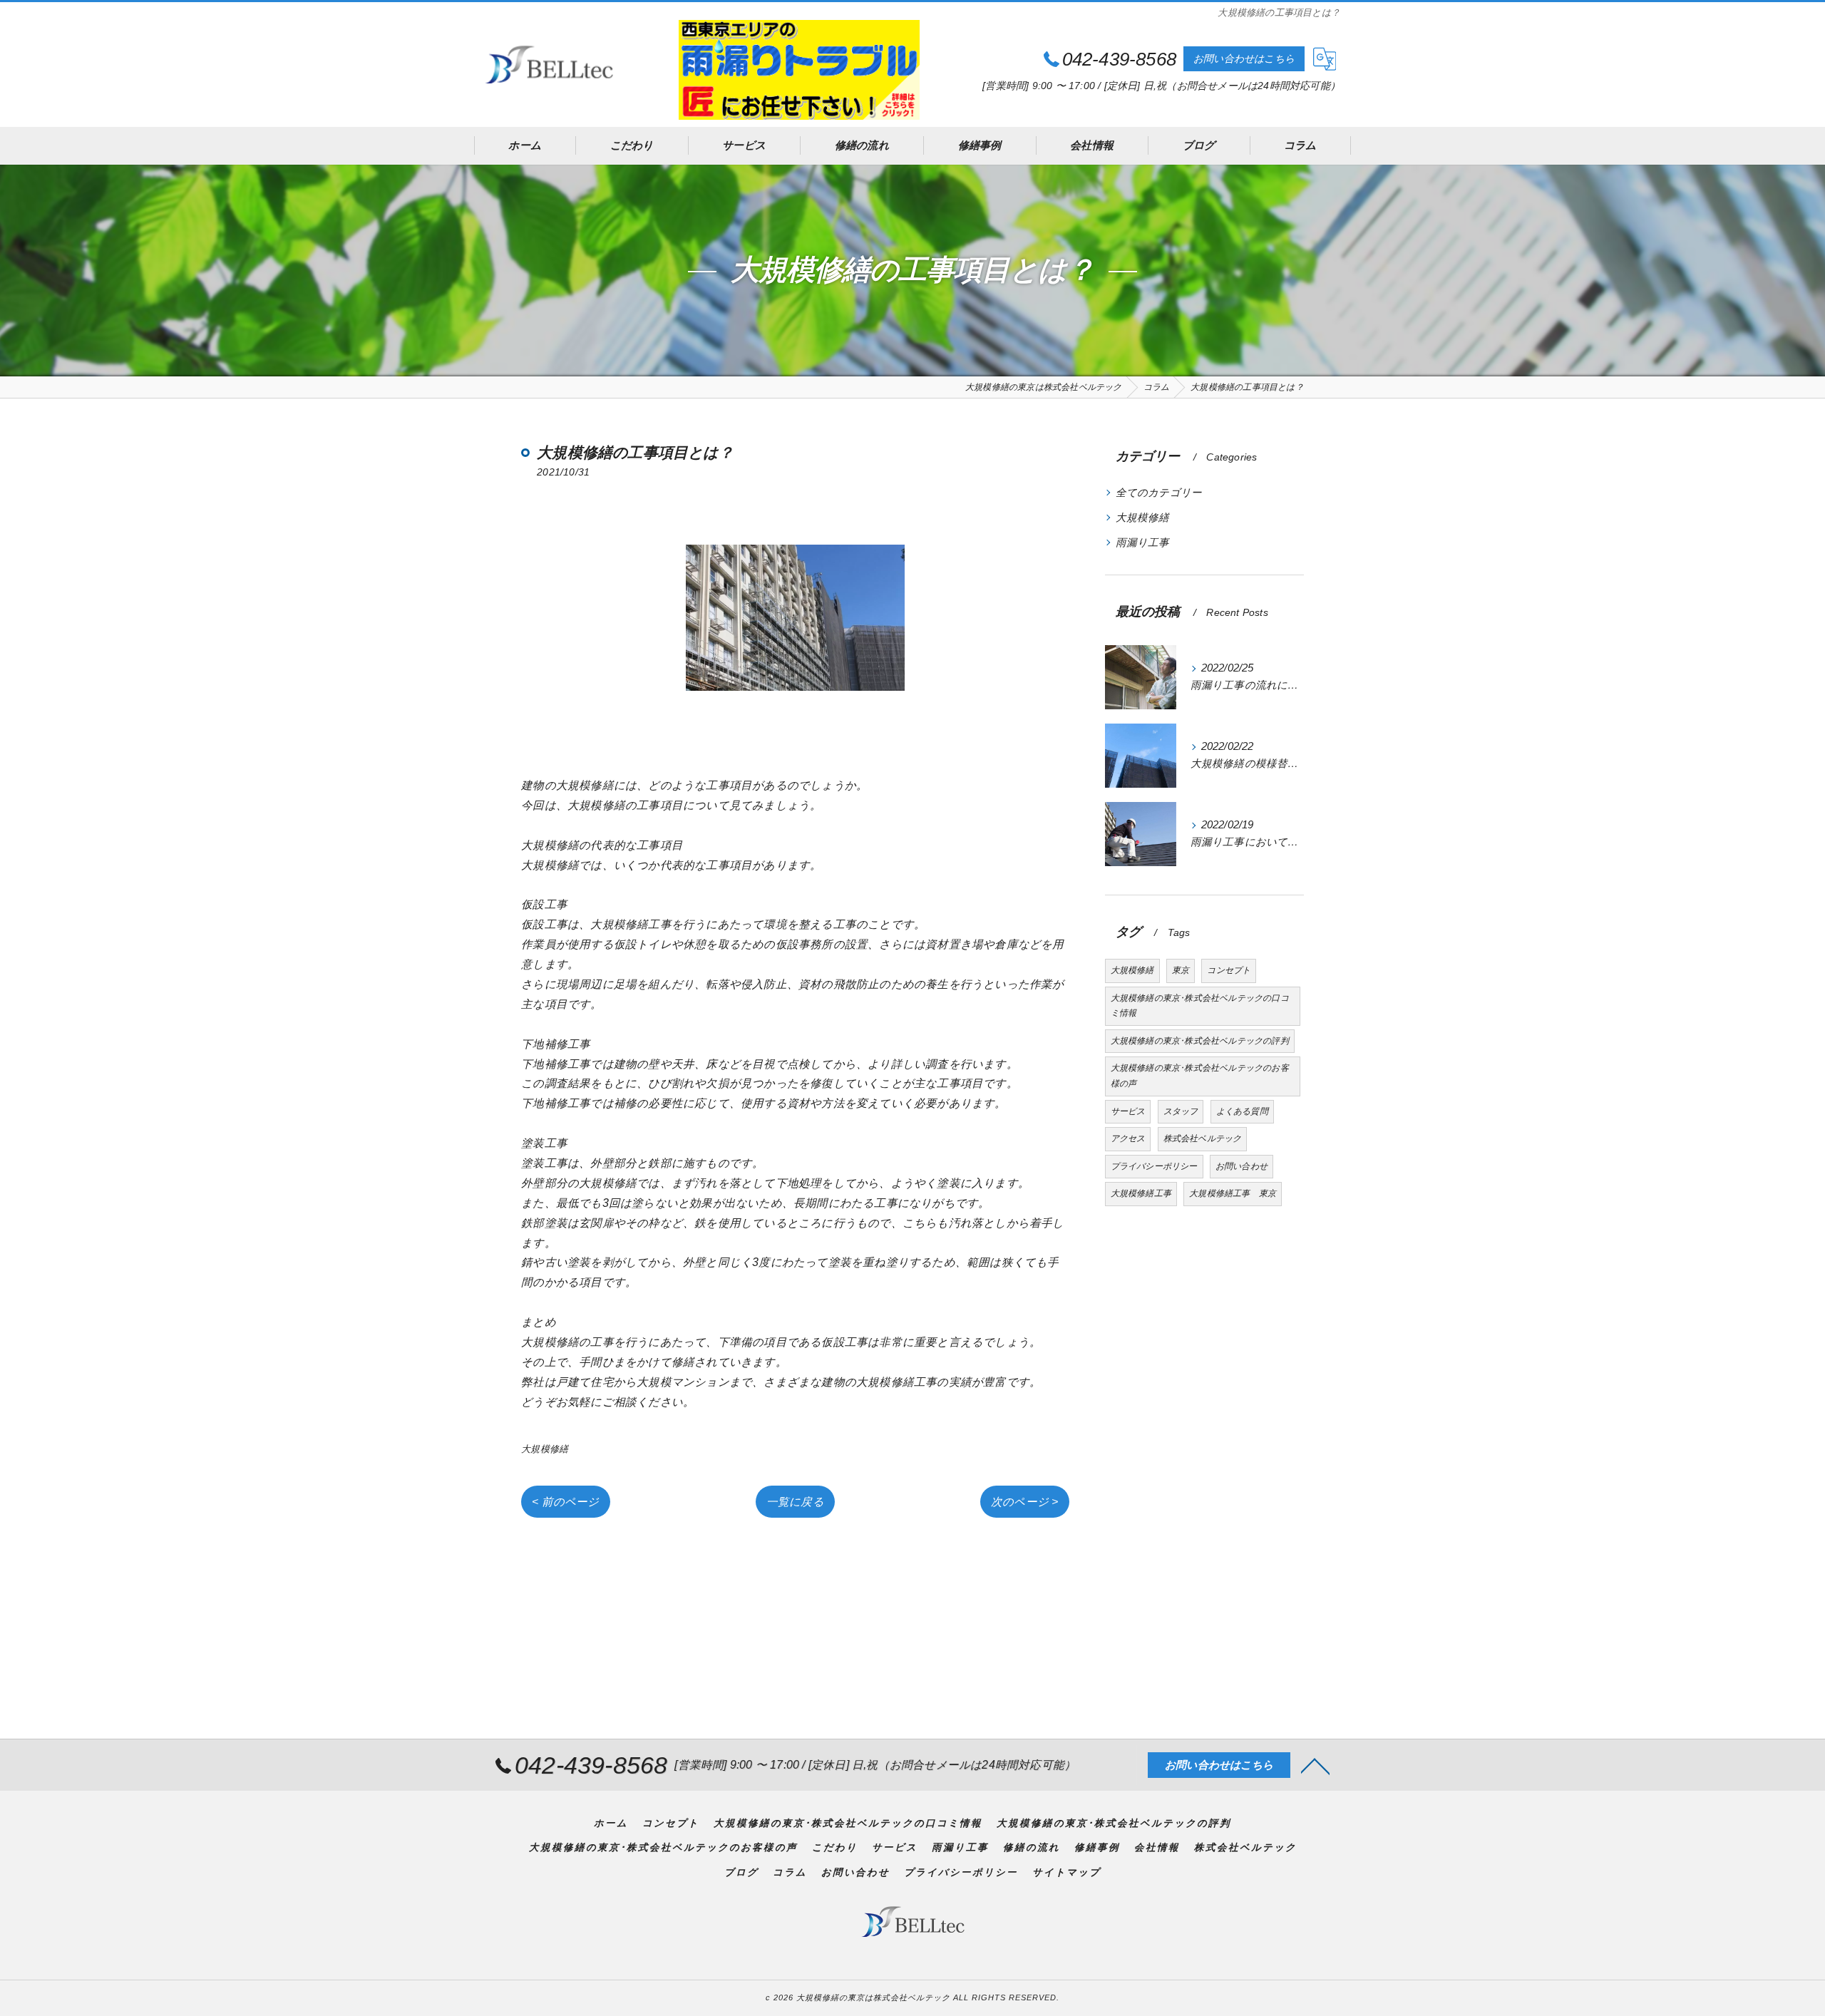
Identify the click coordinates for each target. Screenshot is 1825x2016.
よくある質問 (1242, 1111)
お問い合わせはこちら (1244, 58)
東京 (1181, 970)
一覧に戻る (795, 1502)
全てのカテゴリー (1159, 493)
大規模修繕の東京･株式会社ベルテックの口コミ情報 (1200, 1006)
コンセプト (1229, 970)
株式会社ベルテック (1203, 1138)
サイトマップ (1066, 1872)
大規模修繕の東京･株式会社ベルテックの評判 (1200, 1041)
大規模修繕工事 (1141, 1193)
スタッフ (1181, 1111)
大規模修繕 (545, 1449)
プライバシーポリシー (1154, 1166)
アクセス (1128, 1138)
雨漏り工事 (1143, 542)
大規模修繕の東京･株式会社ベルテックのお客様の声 (1200, 1076)
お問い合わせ (1241, 1166)
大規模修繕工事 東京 (1233, 1193)
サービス (1128, 1111)
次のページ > (1024, 1502)
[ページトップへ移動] (1315, 1765)
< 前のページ (565, 1502)
